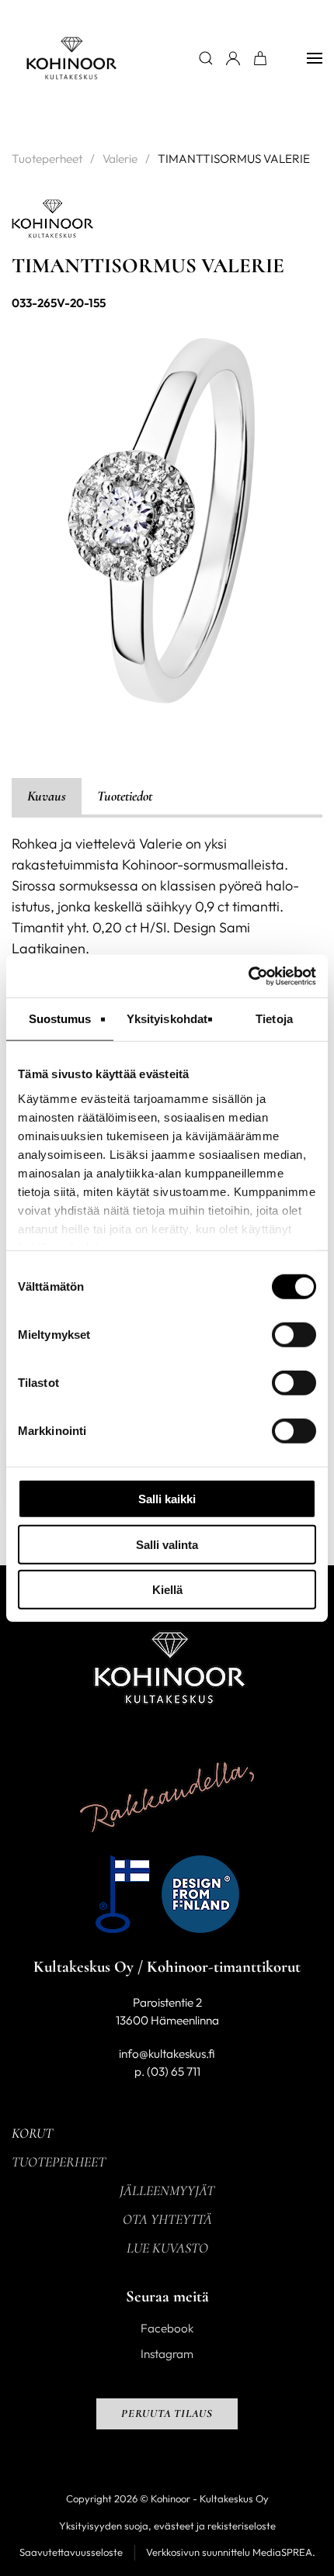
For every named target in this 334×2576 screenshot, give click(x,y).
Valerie (120, 159)
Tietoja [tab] (274, 1019)
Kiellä (167, 1590)
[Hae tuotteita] (206, 58)
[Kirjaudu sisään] (233, 58)
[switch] (294, 1335)
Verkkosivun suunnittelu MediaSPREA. (231, 2552)
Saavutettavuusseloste (71, 2552)
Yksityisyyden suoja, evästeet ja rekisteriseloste (167, 2526)
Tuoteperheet (47, 159)
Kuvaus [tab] (47, 796)
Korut (32, 2133)
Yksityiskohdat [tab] (167, 1019)
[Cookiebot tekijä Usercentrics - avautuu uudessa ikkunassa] (248, 976)
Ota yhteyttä (167, 2219)
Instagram (167, 2354)
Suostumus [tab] (60, 1019)
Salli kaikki (167, 1499)
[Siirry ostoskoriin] (260, 58)
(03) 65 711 (174, 2071)
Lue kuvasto (167, 2248)
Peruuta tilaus (167, 2413)
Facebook (167, 2328)
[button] (315, 58)
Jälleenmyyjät (167, 2190)
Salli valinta (167, 1544)
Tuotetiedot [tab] (125, 796)
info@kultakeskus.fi (167, 2054)
